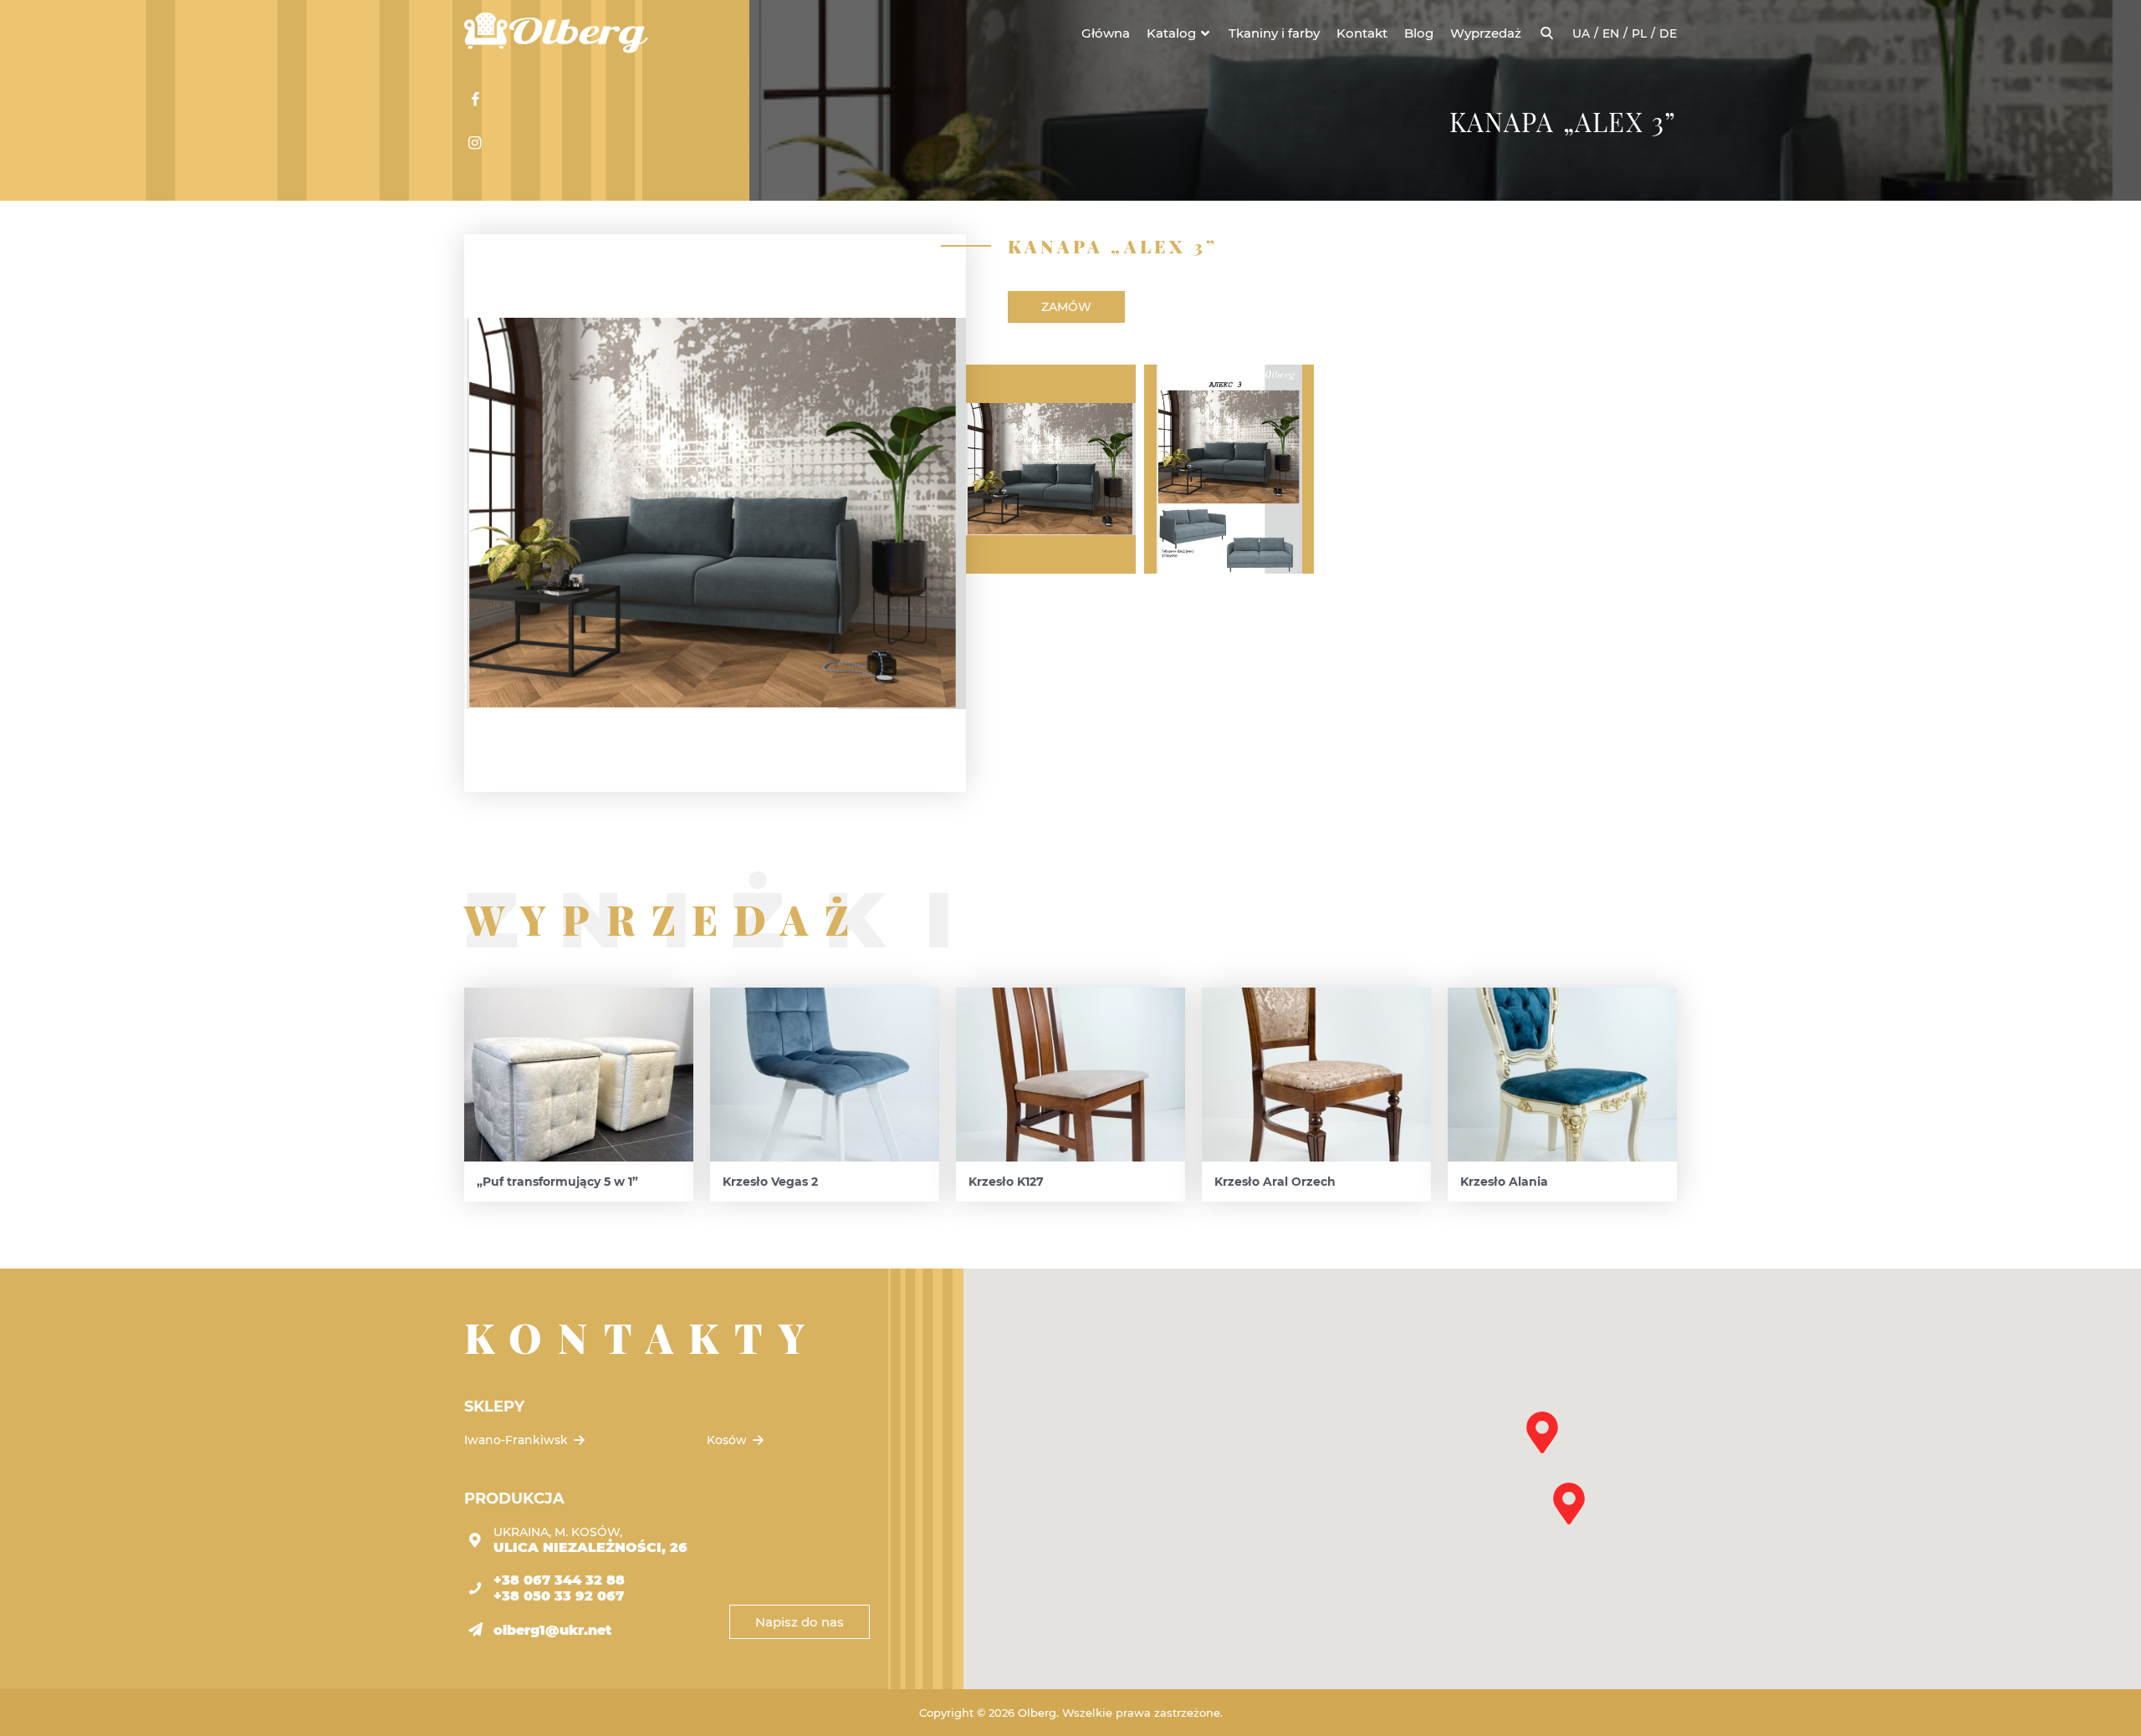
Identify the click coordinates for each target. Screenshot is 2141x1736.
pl (1639, 33)
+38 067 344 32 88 (559, 1580)
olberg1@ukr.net (552, 1630)
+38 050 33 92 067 (559, 1596)
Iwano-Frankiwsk (518, 1440)
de (1668, 33)
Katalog (1171, 33)
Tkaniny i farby (1274, 33)
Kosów (728, 1440)
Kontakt (1362, 33)
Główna (1106, 33)
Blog (1419, 33)
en (1611, 33)
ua (1581, 33)
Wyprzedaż (1486, 33)
